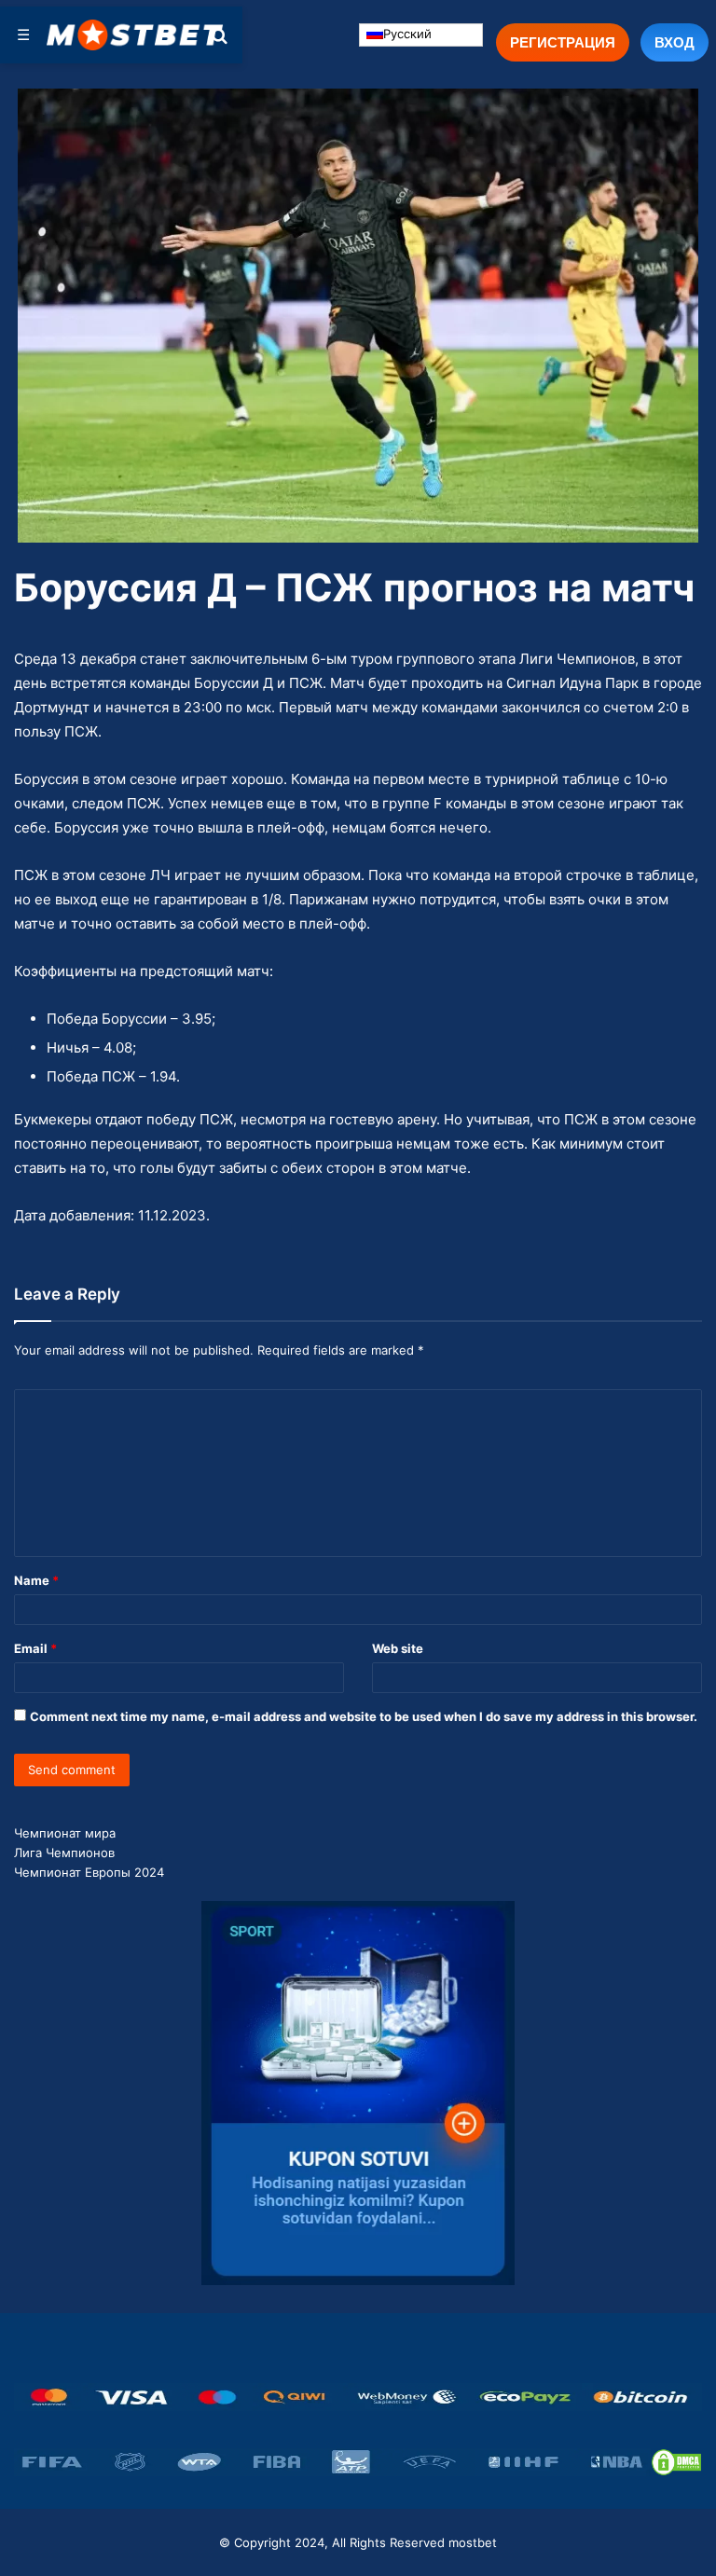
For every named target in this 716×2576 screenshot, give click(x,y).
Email (35, 1648)
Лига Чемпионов (64, 1853)
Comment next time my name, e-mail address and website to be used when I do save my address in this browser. (364, 1716)
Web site (398, 1648)
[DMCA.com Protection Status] (676, 2462)
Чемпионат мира (65, 1833)
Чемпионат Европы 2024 (89, 1872)
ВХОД (675, 42)
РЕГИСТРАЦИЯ (563, 42)
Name (36, 1580)
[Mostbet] (135, 34)
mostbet (473, 2542)
